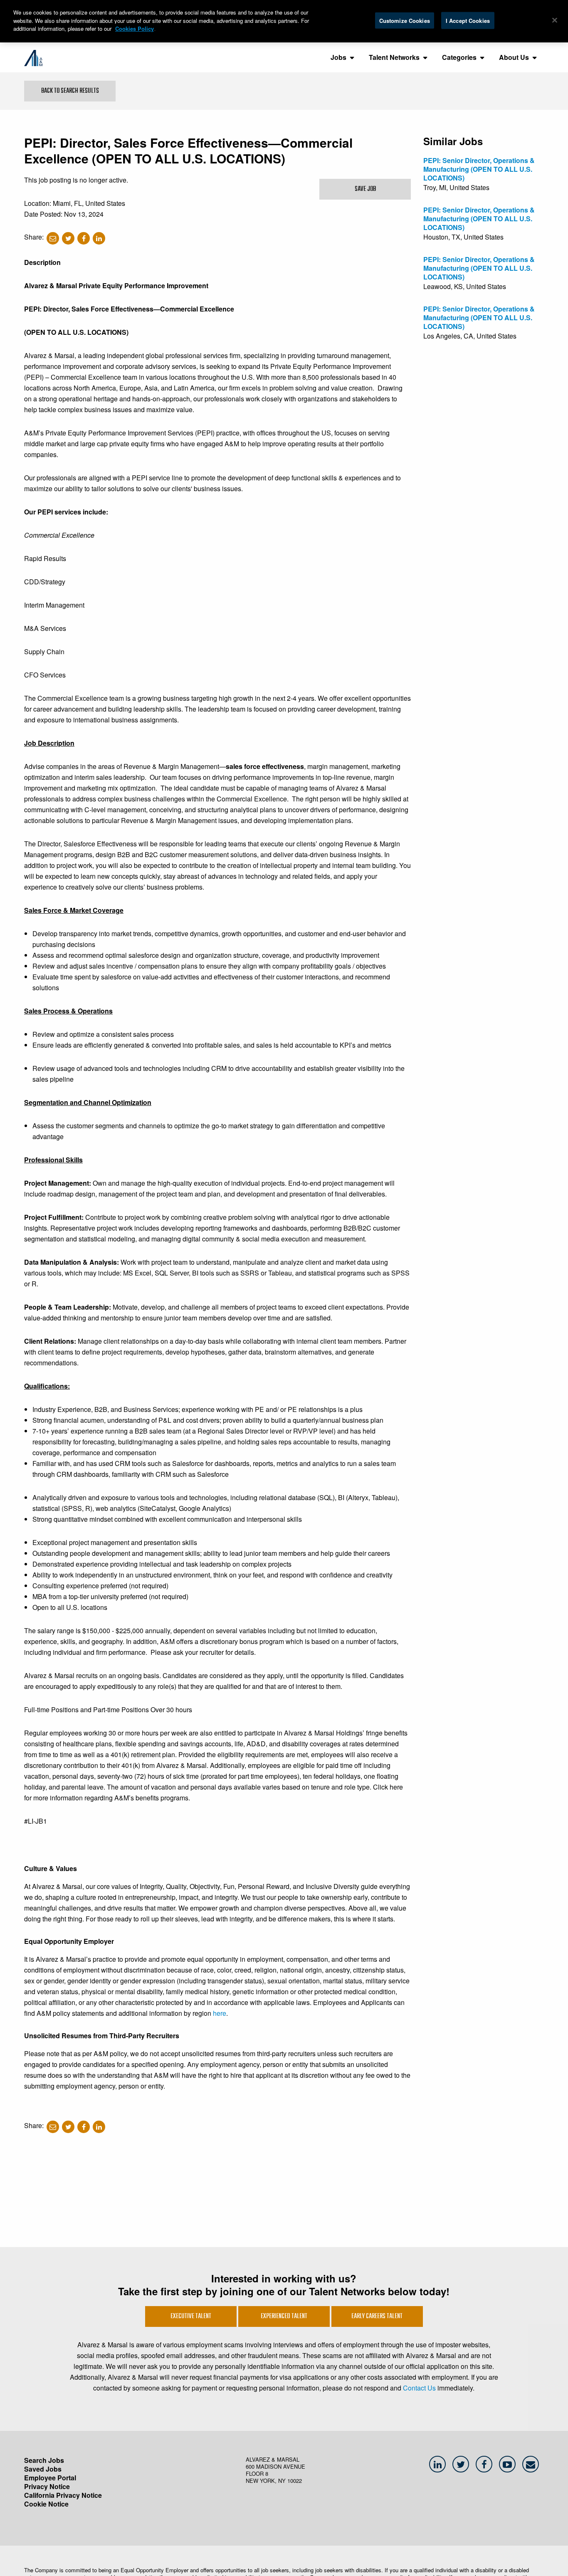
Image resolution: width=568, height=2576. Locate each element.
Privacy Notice (47, 2486)
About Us (514, 57)
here (220, 2013)
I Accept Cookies (468, 20)
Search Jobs (44, 2460)
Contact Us (419, 2388)
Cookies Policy (135, 28)
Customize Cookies (405, 20)
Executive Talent (191, 2316)
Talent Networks (394, 57)
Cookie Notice (46, 2504)
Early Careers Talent (377, 2316)
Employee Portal (50, 2478)
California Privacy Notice (63, 2495)
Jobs (338, 57)
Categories (459, 57)
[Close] (555, 20)
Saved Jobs (43, 2469)
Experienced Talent (284, 2316)
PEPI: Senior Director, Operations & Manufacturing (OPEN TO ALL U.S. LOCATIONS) (479, 169)
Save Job (365, 189)
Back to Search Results (70, 91)
